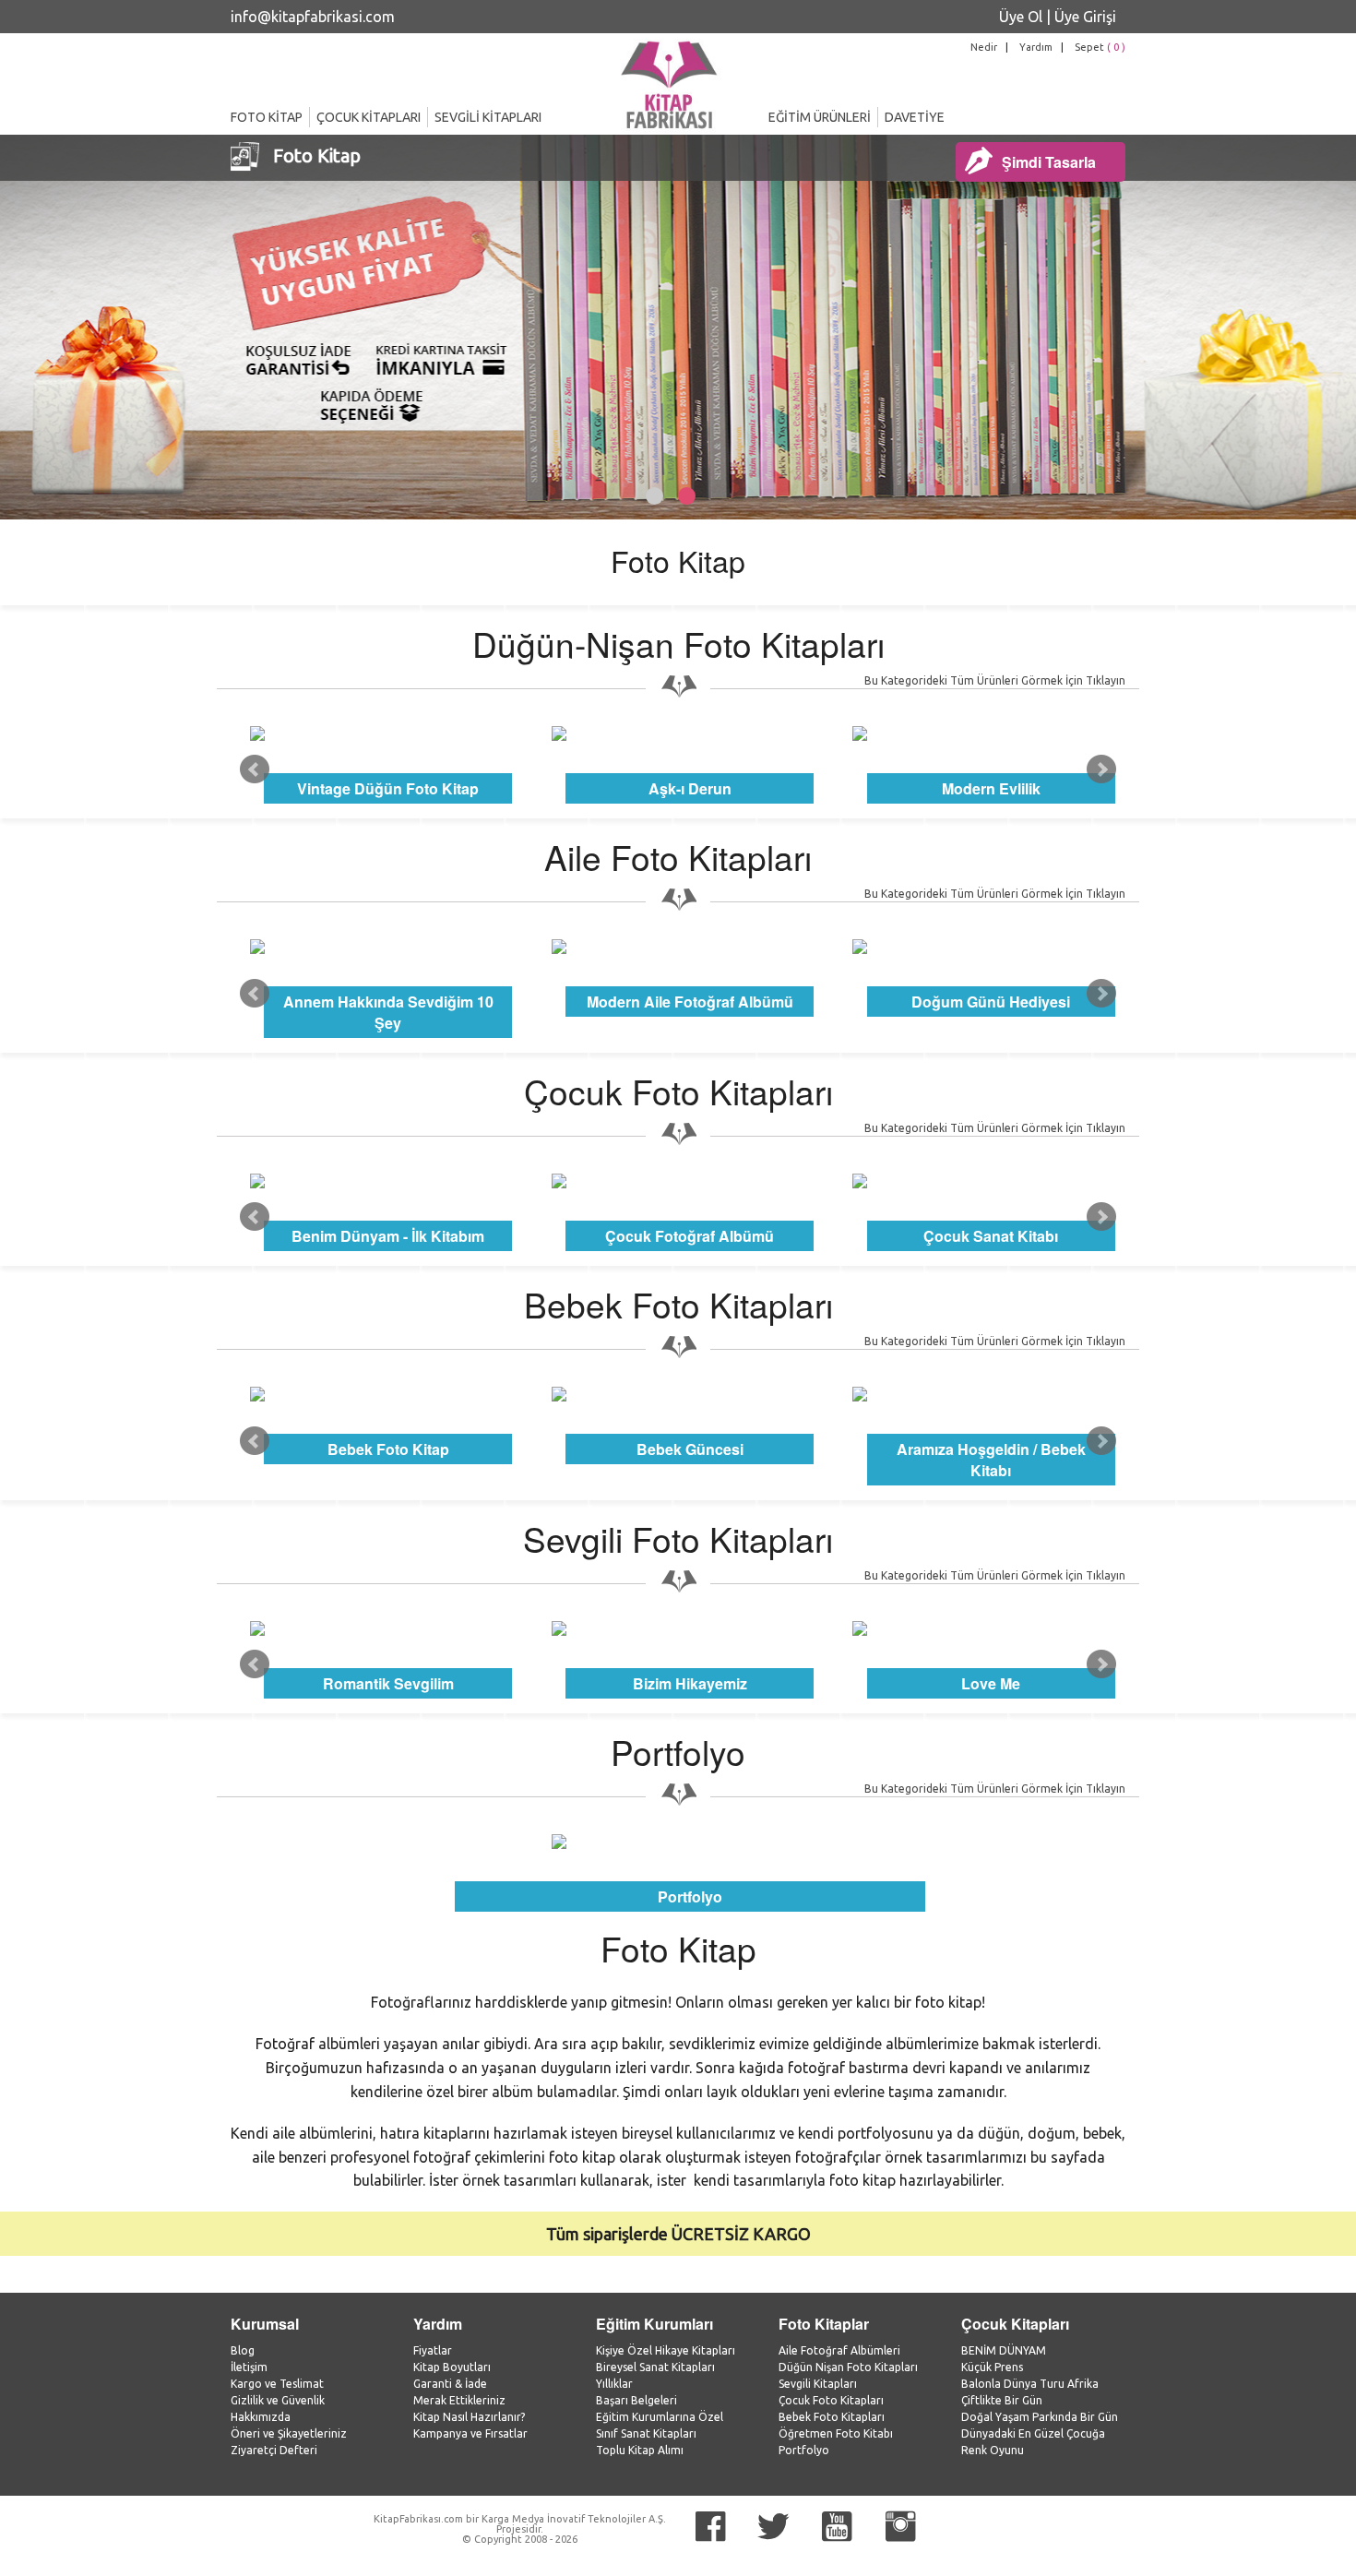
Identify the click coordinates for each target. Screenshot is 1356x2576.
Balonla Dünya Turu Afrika (1030, 2384)
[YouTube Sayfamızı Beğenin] (837, 2527)
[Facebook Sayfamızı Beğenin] (710, 2527)
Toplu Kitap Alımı (640, 2450)
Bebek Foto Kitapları (832, 2417)
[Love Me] (991, 1628)
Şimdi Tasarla (1049, 162)
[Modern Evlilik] (991, 733)
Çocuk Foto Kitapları (831, 2400)
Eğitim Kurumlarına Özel (660, 2417)
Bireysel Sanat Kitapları (655, 2367)
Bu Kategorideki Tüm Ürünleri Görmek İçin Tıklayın (995, 680)
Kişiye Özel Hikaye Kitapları (666, 2350)
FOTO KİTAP (267, 117)
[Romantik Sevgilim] (389, 1628)
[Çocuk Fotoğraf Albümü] (690, 1181)
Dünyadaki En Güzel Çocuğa (1033, 2433)
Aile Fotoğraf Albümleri (839, 2350)
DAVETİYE (915, 117)
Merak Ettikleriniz (459, 2400)
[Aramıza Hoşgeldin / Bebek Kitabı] (991, 1394)
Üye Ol (1021, 17)
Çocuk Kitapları (1015, 2324)
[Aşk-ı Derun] (690, 733)
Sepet (1100, 47)
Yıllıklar (614, 2384)
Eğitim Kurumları (654, 2324)
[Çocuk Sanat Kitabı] (991, 1181)
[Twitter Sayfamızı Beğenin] (773, 2527)
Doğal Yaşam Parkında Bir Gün (1040, 2417)
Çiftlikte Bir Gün (1002, 2400)
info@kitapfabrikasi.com (313, 17)
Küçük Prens (992, 2367)
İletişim (249, 2367)
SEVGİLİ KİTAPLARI (488, 117)
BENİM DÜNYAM (1004, 2350)
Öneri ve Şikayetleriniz (289, 2433)
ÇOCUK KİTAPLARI (369, 117)
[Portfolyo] (690, 1842)
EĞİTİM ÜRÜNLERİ (820, 117)
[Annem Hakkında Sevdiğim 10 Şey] (389, 947)
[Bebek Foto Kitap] (389, 1394)
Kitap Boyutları (452, 2367)
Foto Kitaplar (824, 2324)
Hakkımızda (261, 2417)
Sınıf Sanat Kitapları (646, 2433)
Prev (255, 769)
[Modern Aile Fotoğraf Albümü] (690, 947)
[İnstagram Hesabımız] (900, 2527)
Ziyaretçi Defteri (274, 2450)
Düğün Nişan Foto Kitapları (848, 2367)
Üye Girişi (1085, 17)
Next (1101, 769)
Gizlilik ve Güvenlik (278, 2400)
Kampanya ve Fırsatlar (470, 2433)
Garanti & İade (450, 2384)
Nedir (984, 47)
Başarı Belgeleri (636, 2400)
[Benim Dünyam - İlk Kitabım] (389, 1181)
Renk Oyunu (993, 2450)
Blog (243, 2350)
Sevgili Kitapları (818, 2384)
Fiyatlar (433, 2350)
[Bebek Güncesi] (690, 1394)
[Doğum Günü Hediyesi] (991, 947)
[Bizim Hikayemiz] (690, 1628)
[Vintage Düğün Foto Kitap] (389, 733)
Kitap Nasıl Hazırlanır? (469, 2417)
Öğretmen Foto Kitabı (836, 2433)
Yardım (1036, 47)
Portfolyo (804, 2450)
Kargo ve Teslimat (277, 2384)
